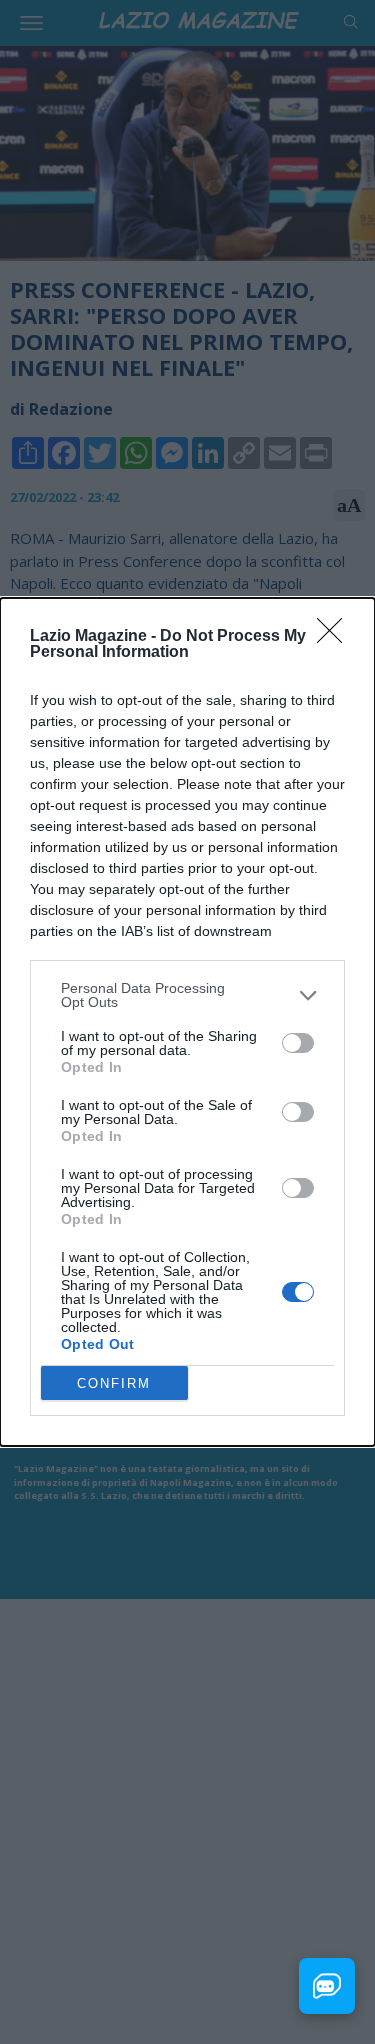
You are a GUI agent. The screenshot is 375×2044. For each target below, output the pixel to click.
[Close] (336, 637)
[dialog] (187, 1022)
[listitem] (187, 995)
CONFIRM (114, 1383)
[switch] (298, 1043)
